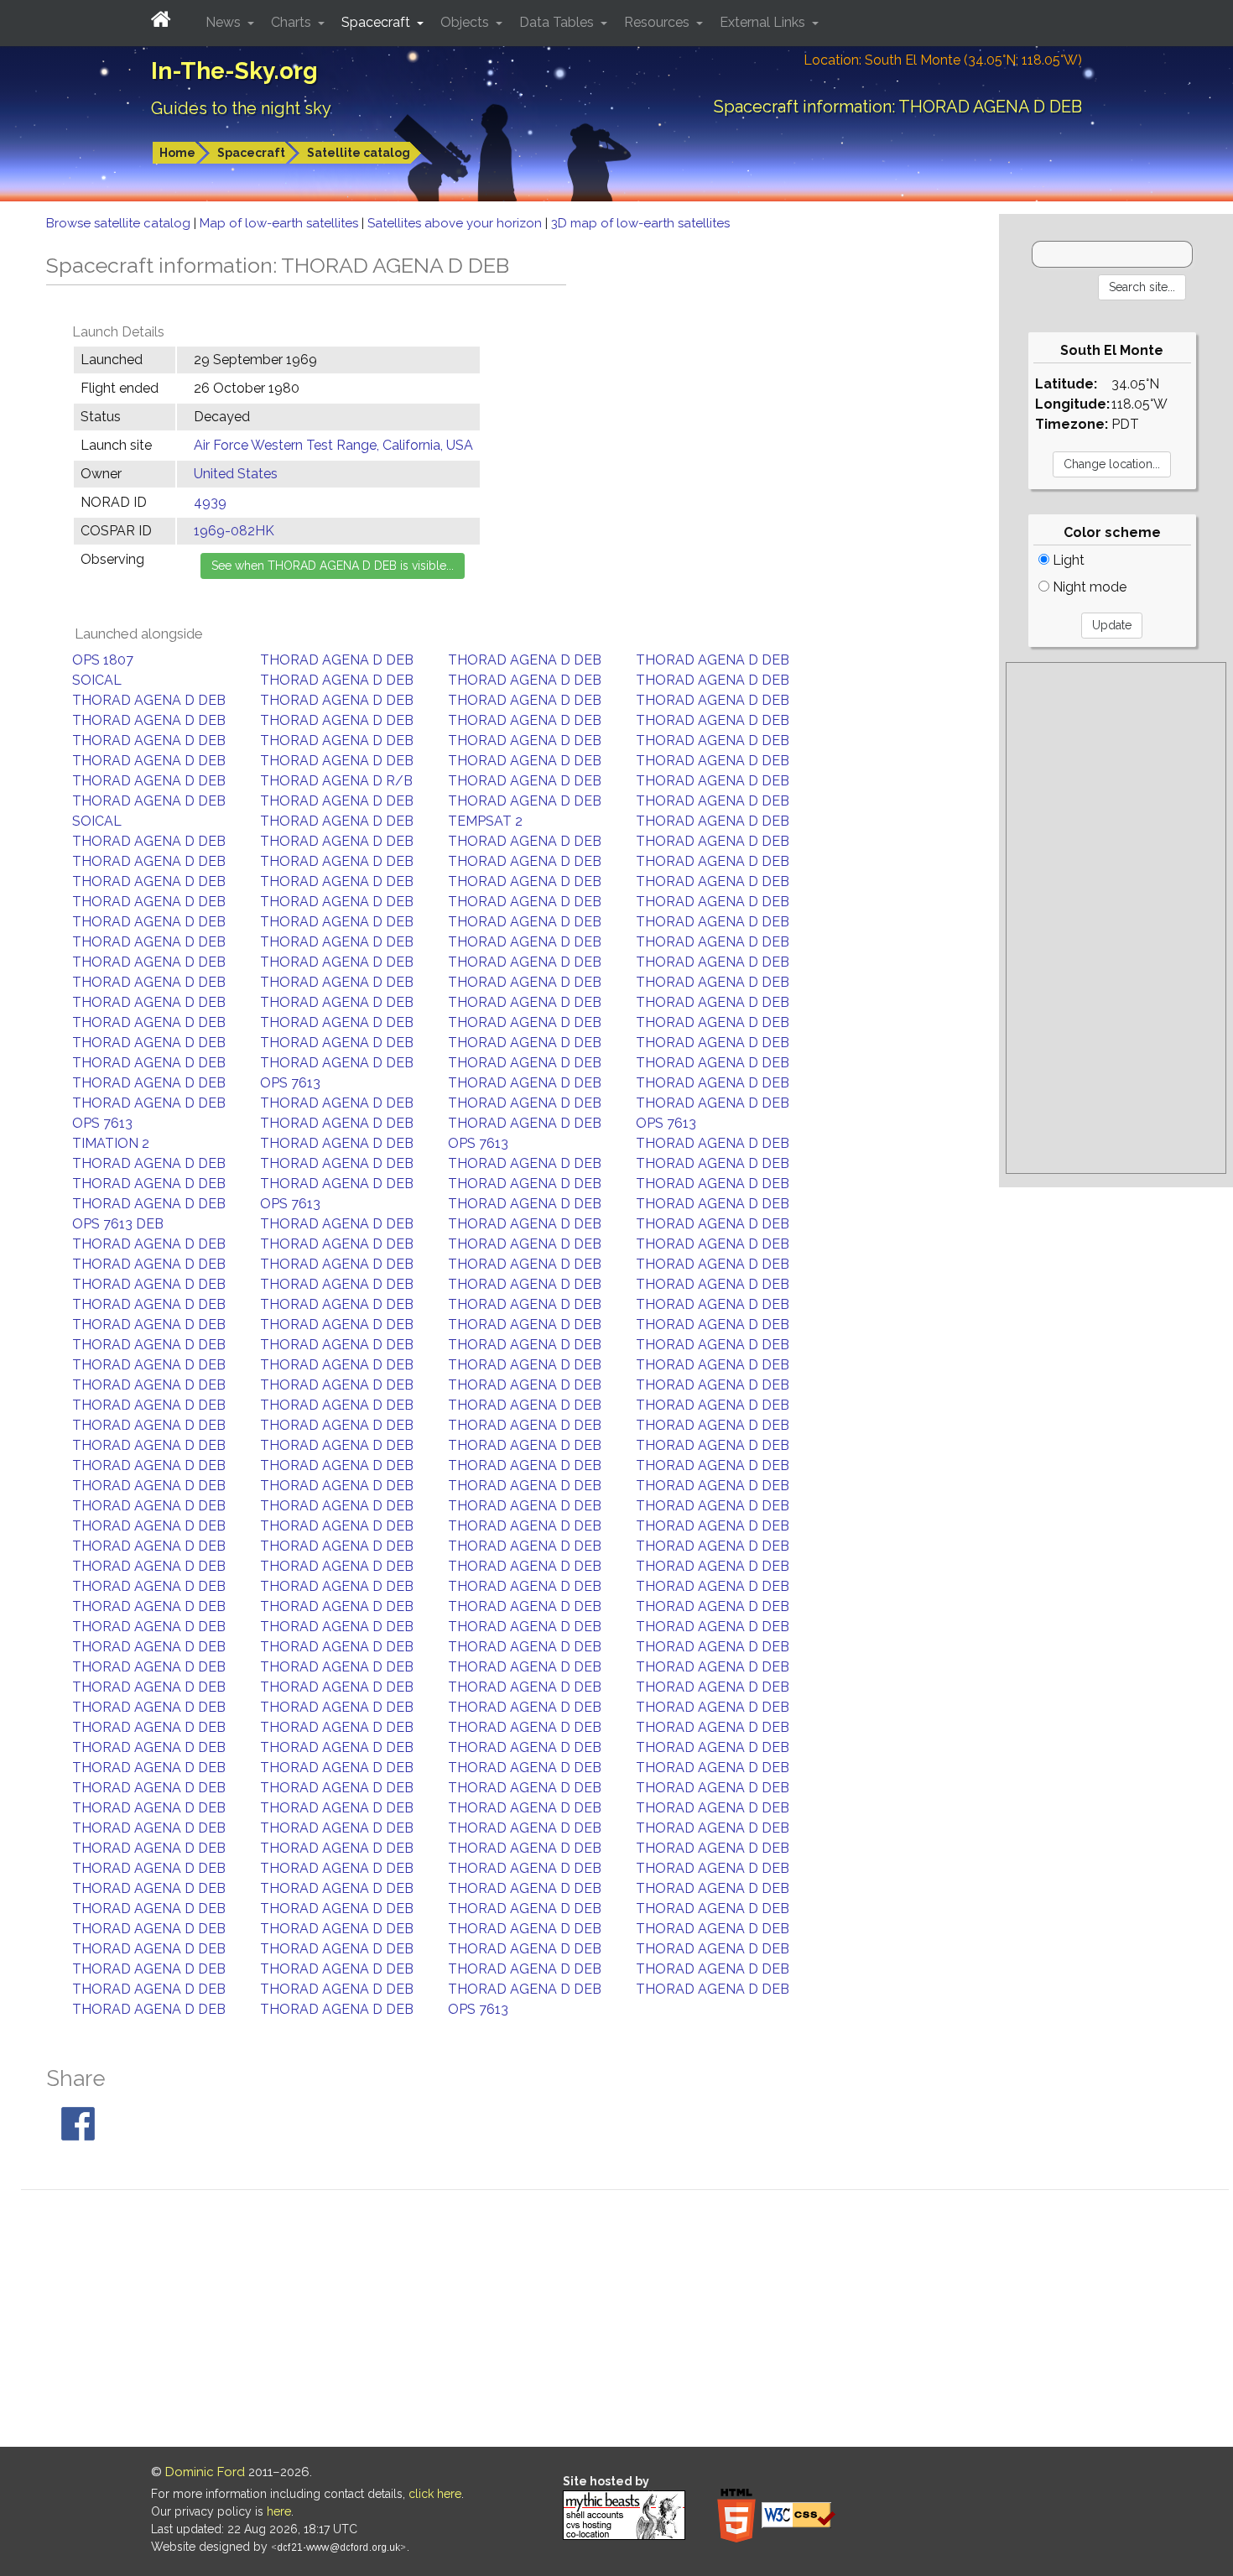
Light (1067, 560)
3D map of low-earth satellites (640, 223)
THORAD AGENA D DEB (337, 660)
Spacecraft (251, 153)
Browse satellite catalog (120, 223)
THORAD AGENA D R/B (336, 781)
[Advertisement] (1116, 918)
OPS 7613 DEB (118, 1224)
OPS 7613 (290, 1083)
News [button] (225, 22)
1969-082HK (234, 531)
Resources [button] (658, 22)
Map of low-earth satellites (281, 223)
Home (177, 153)
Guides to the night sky (241, 108)
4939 (210, 502)
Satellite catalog (359, 153)
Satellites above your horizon (456, 223)
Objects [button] (466, 22)
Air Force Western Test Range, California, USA (333, 445)
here (279, 2511)
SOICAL (97, 680)
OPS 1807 (103, 660)
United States (236, 474)
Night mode (1088, 587)
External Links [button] (764, 22)
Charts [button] (293, 22)
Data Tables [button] (558, 22)
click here (435, 2494)
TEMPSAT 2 (485, 821)
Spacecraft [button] (377, 22)
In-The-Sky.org (234, 71)
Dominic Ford (205, 2472)
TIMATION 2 (111, 1143)
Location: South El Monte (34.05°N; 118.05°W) (943, 60)
